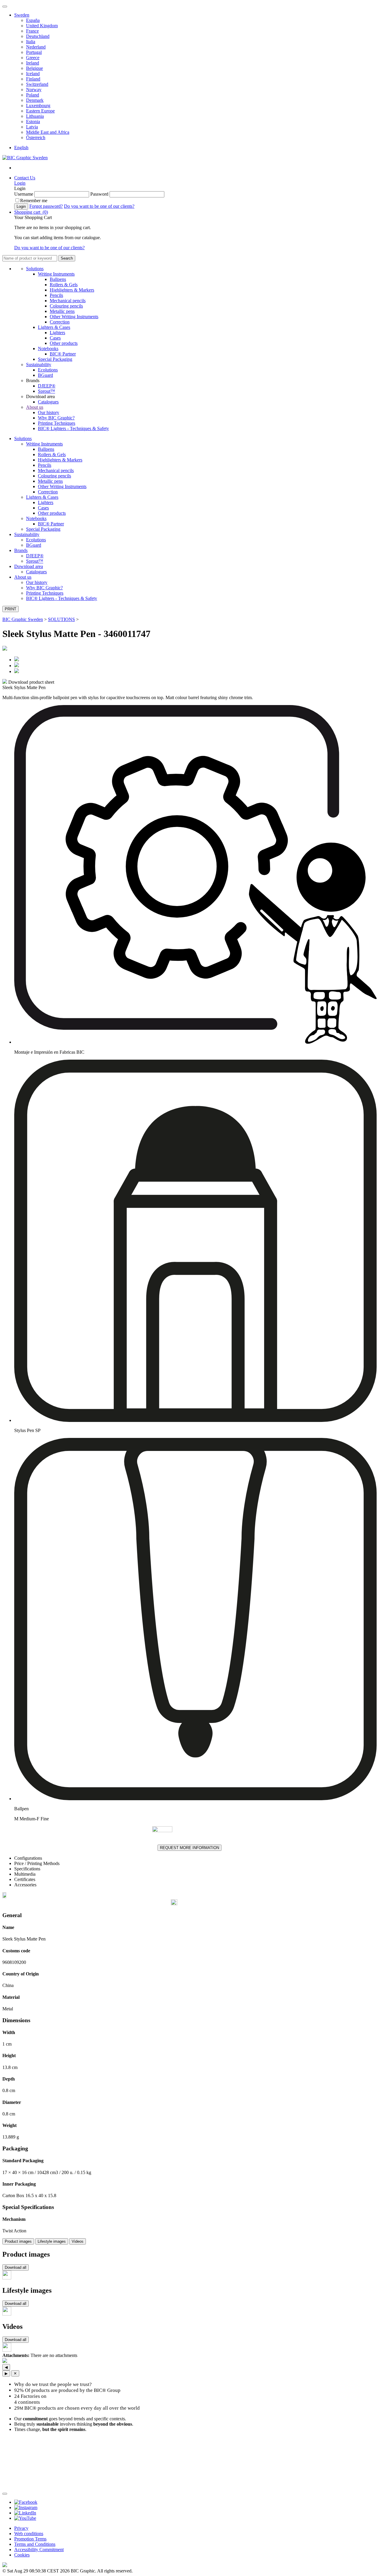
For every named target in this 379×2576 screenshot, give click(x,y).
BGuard (45, 375)
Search (67, 258)
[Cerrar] (5, 2494)
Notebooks (48, 349)
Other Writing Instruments (74, 317)
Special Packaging (55, 359)
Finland (33, 79)
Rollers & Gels (64, 285)
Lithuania (35, 116)
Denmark (35, 100)
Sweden (22, 15)
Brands (21, 550)
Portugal (34, 52)
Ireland (33, 63)
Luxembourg (38, 106)
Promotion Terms (30, 2539)
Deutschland (38, 36)
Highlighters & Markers (72, 290)
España (33, 20)
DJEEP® (47, 386)
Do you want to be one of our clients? (99, 206)
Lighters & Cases (54, 327)
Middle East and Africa (48, 132)
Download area (29, 566)
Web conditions (29, 2534)
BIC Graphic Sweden (23, 619)
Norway (34, 90)
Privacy (21, 2528)
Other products (64, 343)
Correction (60, 322)
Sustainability (39, 365)
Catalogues (48, 402)
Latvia (32, 127)
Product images (18, 2241)
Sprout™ (46, 391)
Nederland (36, 47)
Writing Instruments (56, 274)
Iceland (33, 74)
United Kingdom (42, 26)
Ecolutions (48, 370)
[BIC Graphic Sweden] (25, 158)
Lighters (57, 333)
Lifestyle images (52, 2241)
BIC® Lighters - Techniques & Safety (73, 428)
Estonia (33, 122)
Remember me (34, 201)
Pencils (56, 295)
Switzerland (37, 84)
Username (24, 194)
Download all (16, 2267)
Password (99, 194)
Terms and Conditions (35, 2544)
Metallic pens (62, 311)
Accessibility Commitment (39, 2550)
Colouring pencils (66, 306)
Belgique (34, 68)
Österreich (36, 137)
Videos (78, 2241)
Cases (55, 338)
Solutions (35, 269)
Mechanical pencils (68, 301)
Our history (49, 412)
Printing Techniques (57, 423)
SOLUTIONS (61, 619)
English (21, 148)
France (32, 31)
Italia (31, 42)
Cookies (22, 2555)
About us (35, 407)
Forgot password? (46, 206)
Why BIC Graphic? (56, 418)
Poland (33, 95)
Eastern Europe (40, 111)
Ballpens (58, 279)
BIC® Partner (63, 354)
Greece (33, 58)
